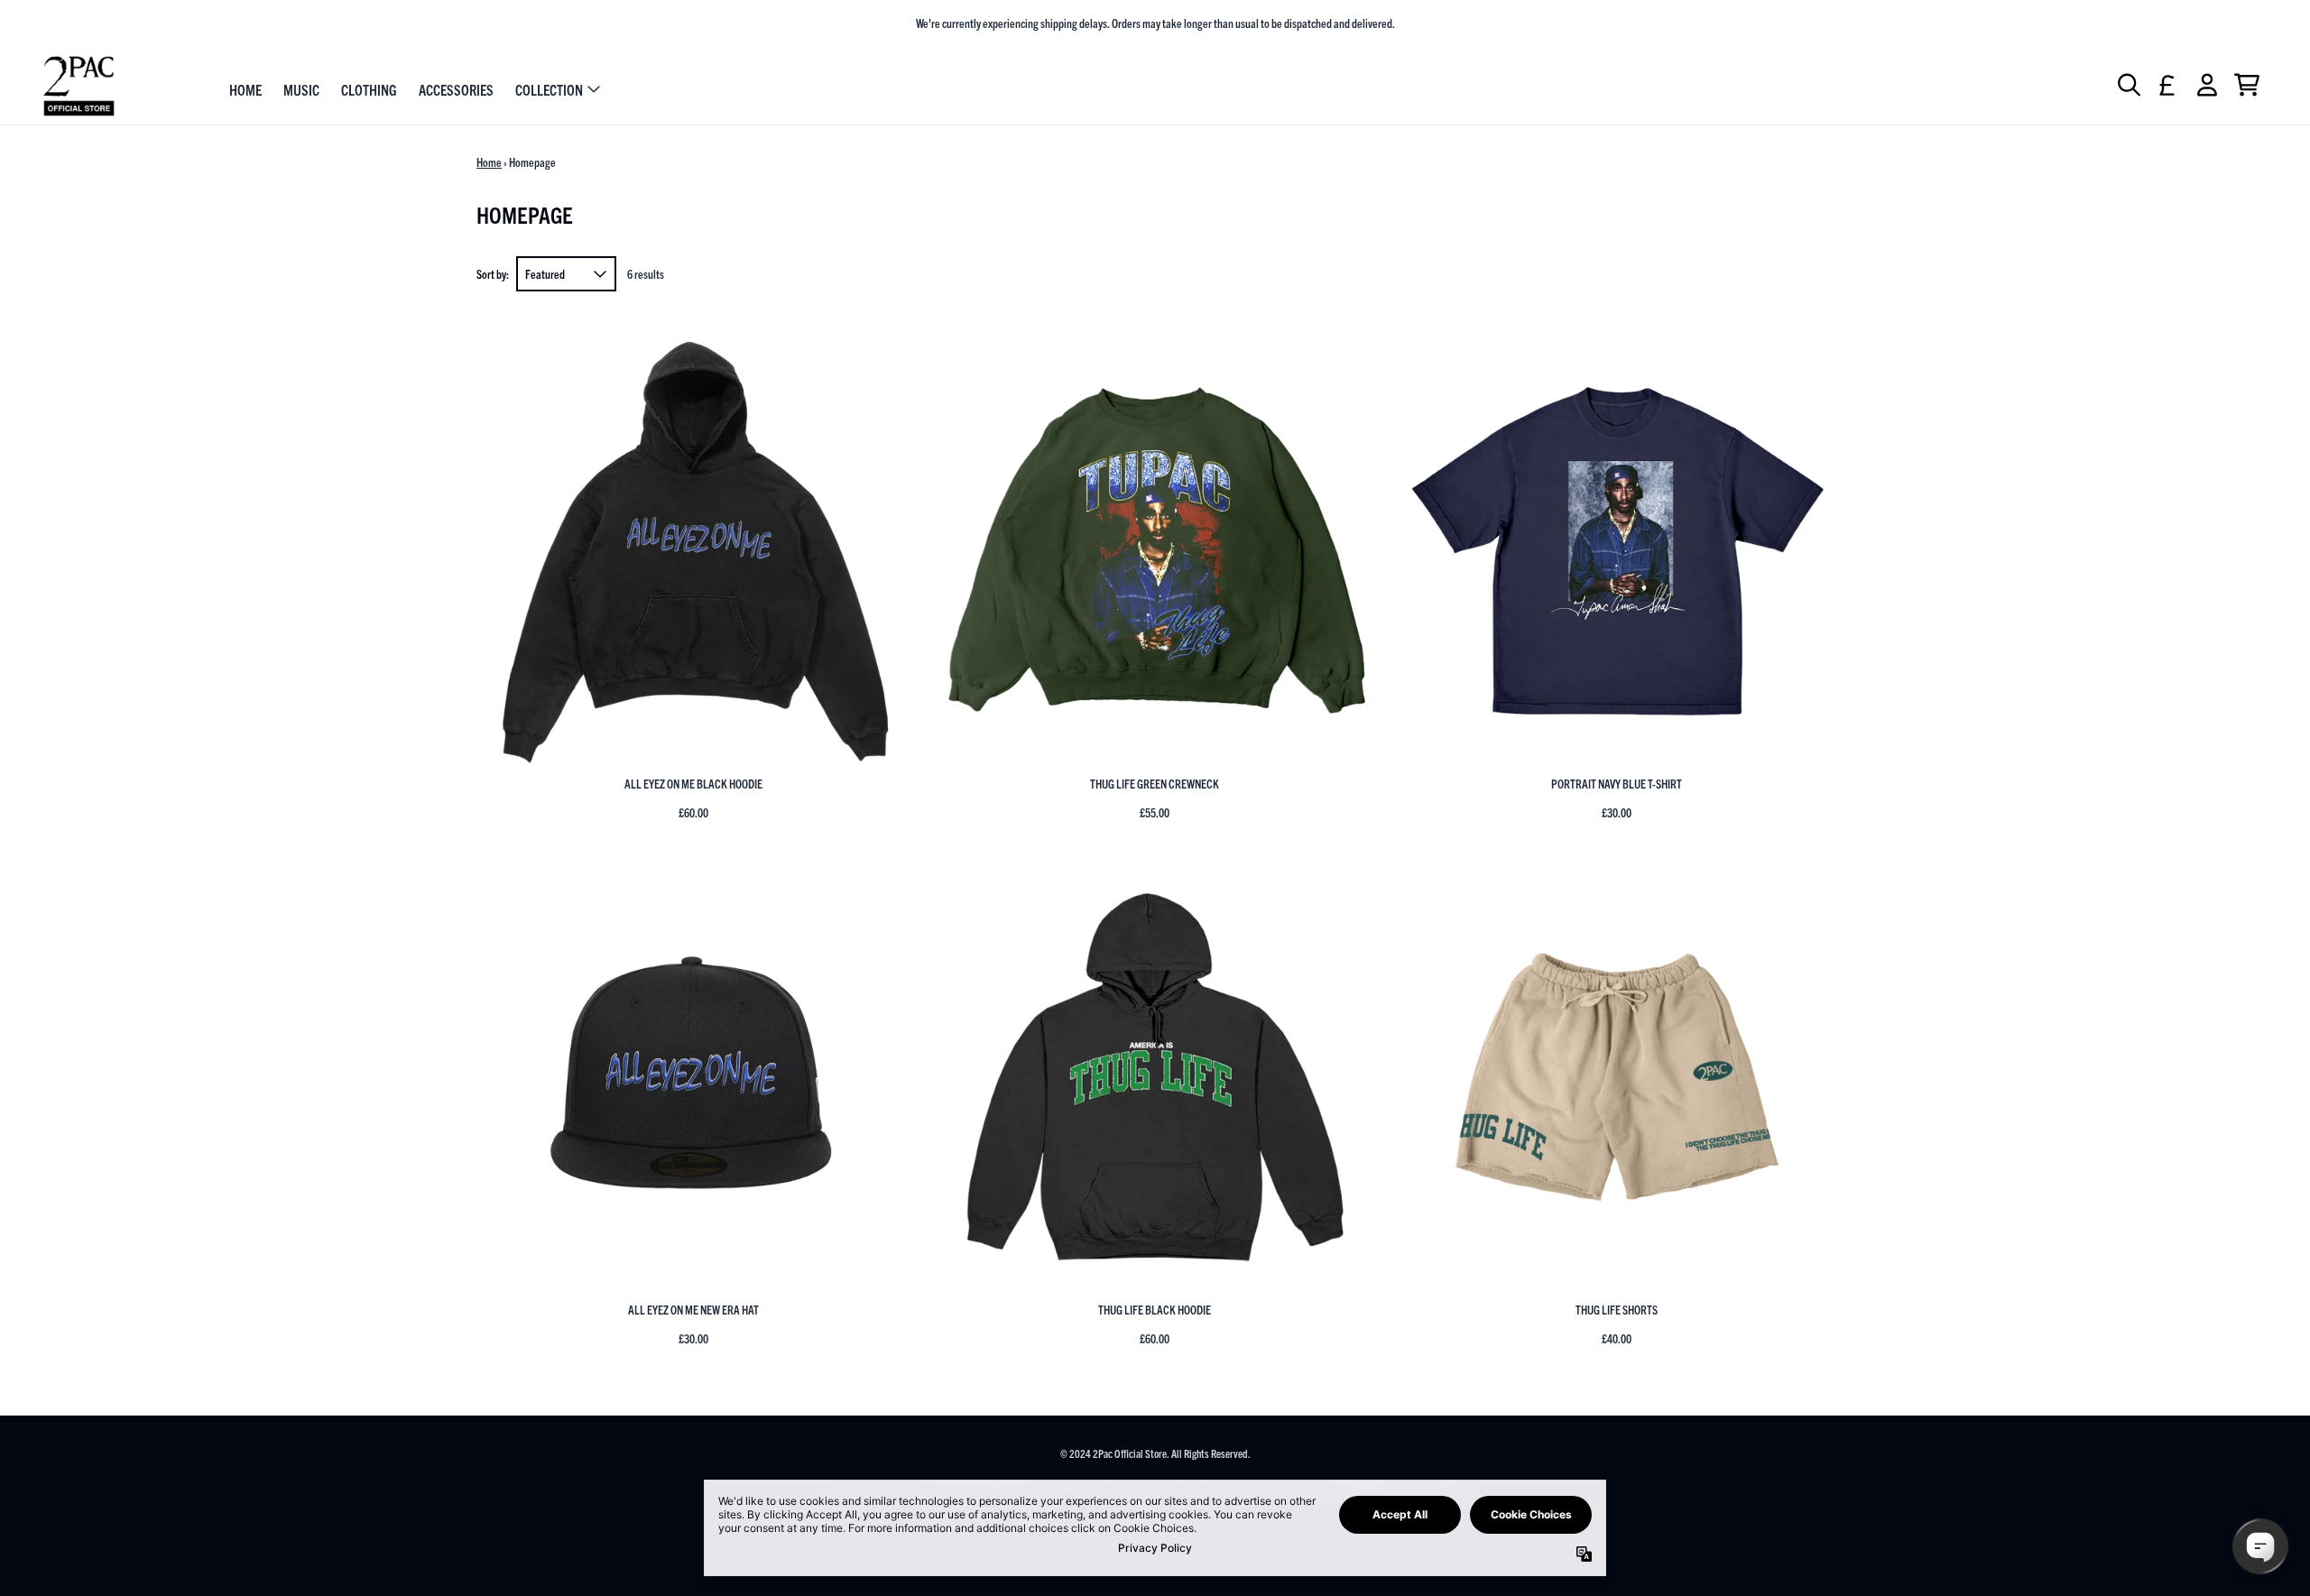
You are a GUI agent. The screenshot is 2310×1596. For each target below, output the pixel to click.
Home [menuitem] (245, 88)
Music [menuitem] (301, 88)
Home (489, 162)
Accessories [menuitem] (456, 88)
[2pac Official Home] (79, 86)
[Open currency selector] (2167, 85)
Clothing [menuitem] (369, 88)
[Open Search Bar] (2128, 85)
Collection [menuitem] (549, 88)
